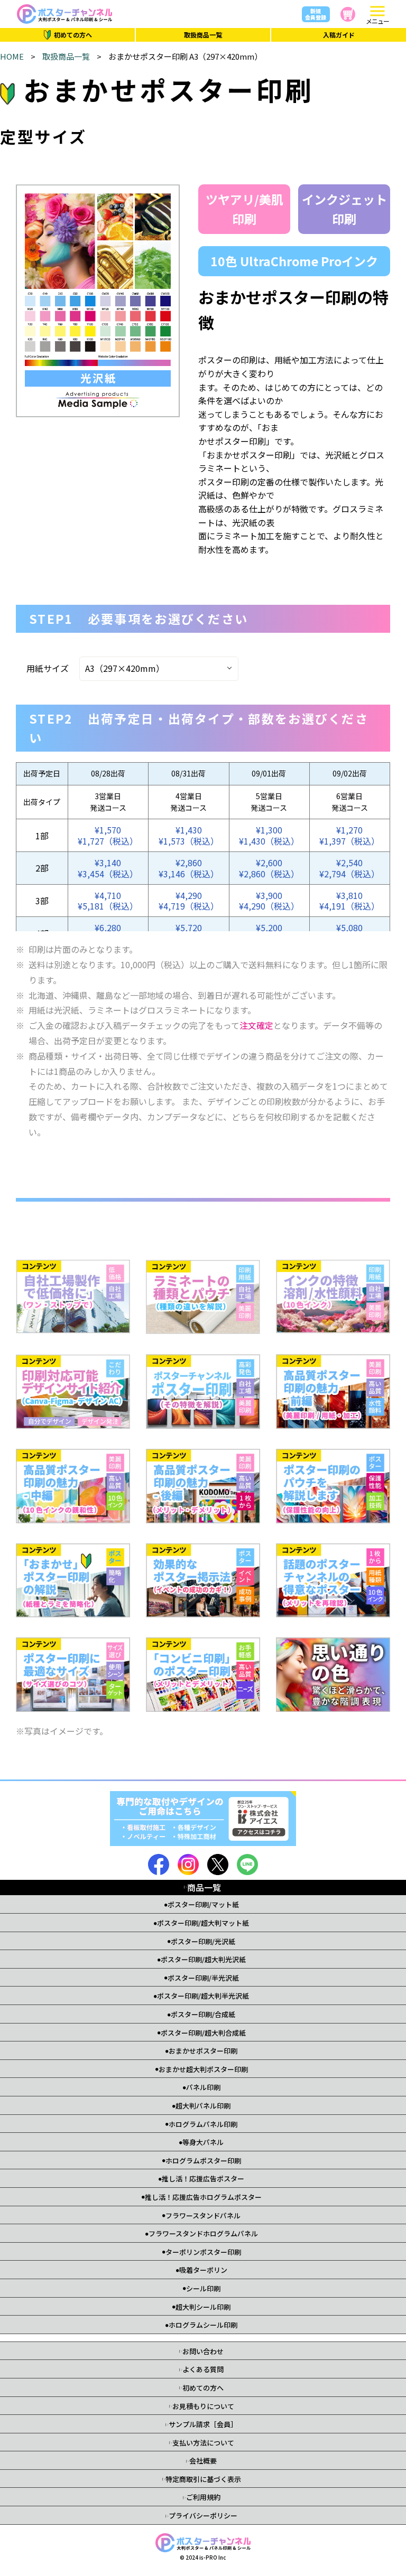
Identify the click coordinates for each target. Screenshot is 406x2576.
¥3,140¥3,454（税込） (108, 868)
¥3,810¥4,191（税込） (349, 901)
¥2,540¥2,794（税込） (349, 868)
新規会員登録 (316, 14)
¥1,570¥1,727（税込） (108, 835)
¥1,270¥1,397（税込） (349, 835)
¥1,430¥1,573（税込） (189, 835)
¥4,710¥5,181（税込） (108, 901)
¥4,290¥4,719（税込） (189, 901)
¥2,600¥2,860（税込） (269, 868)
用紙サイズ (48, 668)
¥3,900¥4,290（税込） (269, 901)
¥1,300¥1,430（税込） (269, 835)
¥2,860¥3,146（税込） (189, 868)
